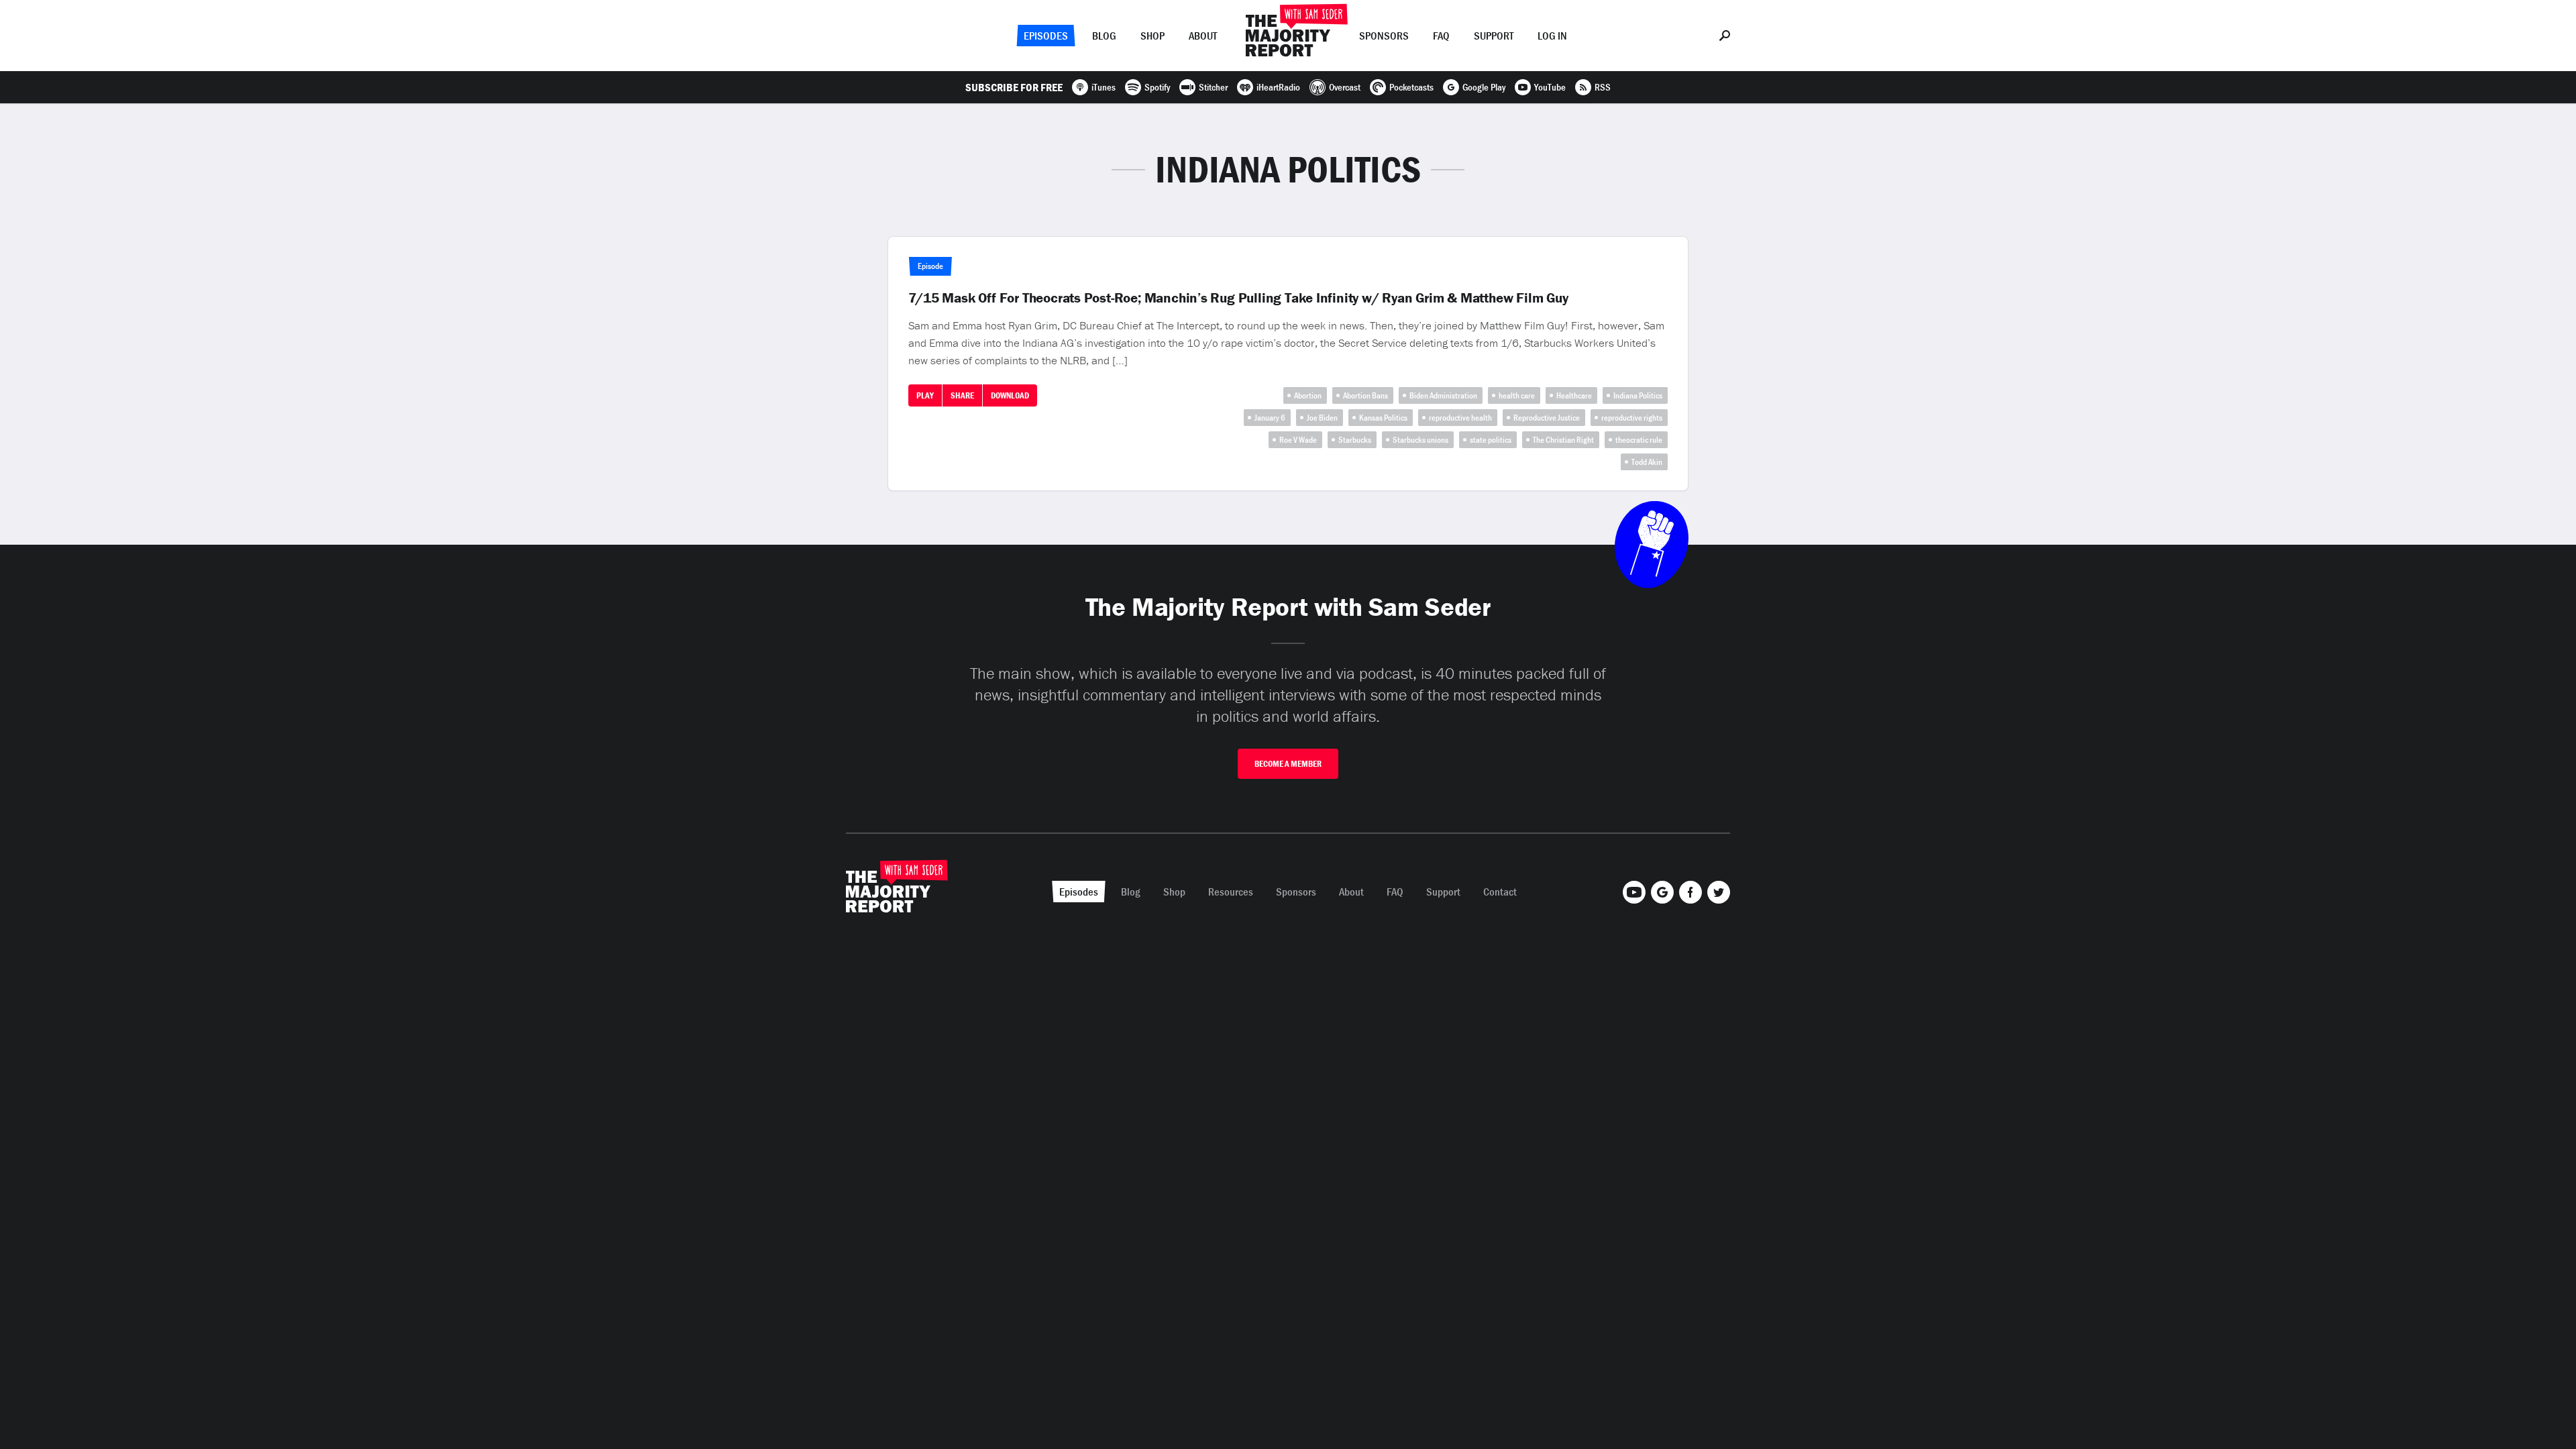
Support (1494, 36)
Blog (1104, 36)
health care (1517, 395)
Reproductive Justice (1547, 418)
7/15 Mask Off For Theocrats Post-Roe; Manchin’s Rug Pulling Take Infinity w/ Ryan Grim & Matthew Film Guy (1238, 298)
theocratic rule (1639, 440)
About (1203, 36)
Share (962, 395)
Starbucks (1355, 440)
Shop (1152, 36)
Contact (1500, 892)
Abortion (1308, 395)
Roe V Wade (1298, 440)
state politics (1491, 440)
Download (1010, 395)
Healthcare (1574, 395)
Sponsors (1384, 36)
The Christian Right (1563, 440)
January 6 (1270, 418)
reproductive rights (1632, 418)
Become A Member (1288, 764)
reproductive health (1460, 418)
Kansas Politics (1383, 418)
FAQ (1441, 36)
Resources (1231, 892)
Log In (1552, 36)
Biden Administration (1443, 395)
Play (925, 395)
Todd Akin (1647, 462)
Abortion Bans (1365, 395)
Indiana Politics (1638, 395)
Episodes (1046, 36)
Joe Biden (1322, 418)
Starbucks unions (1420, 440)
